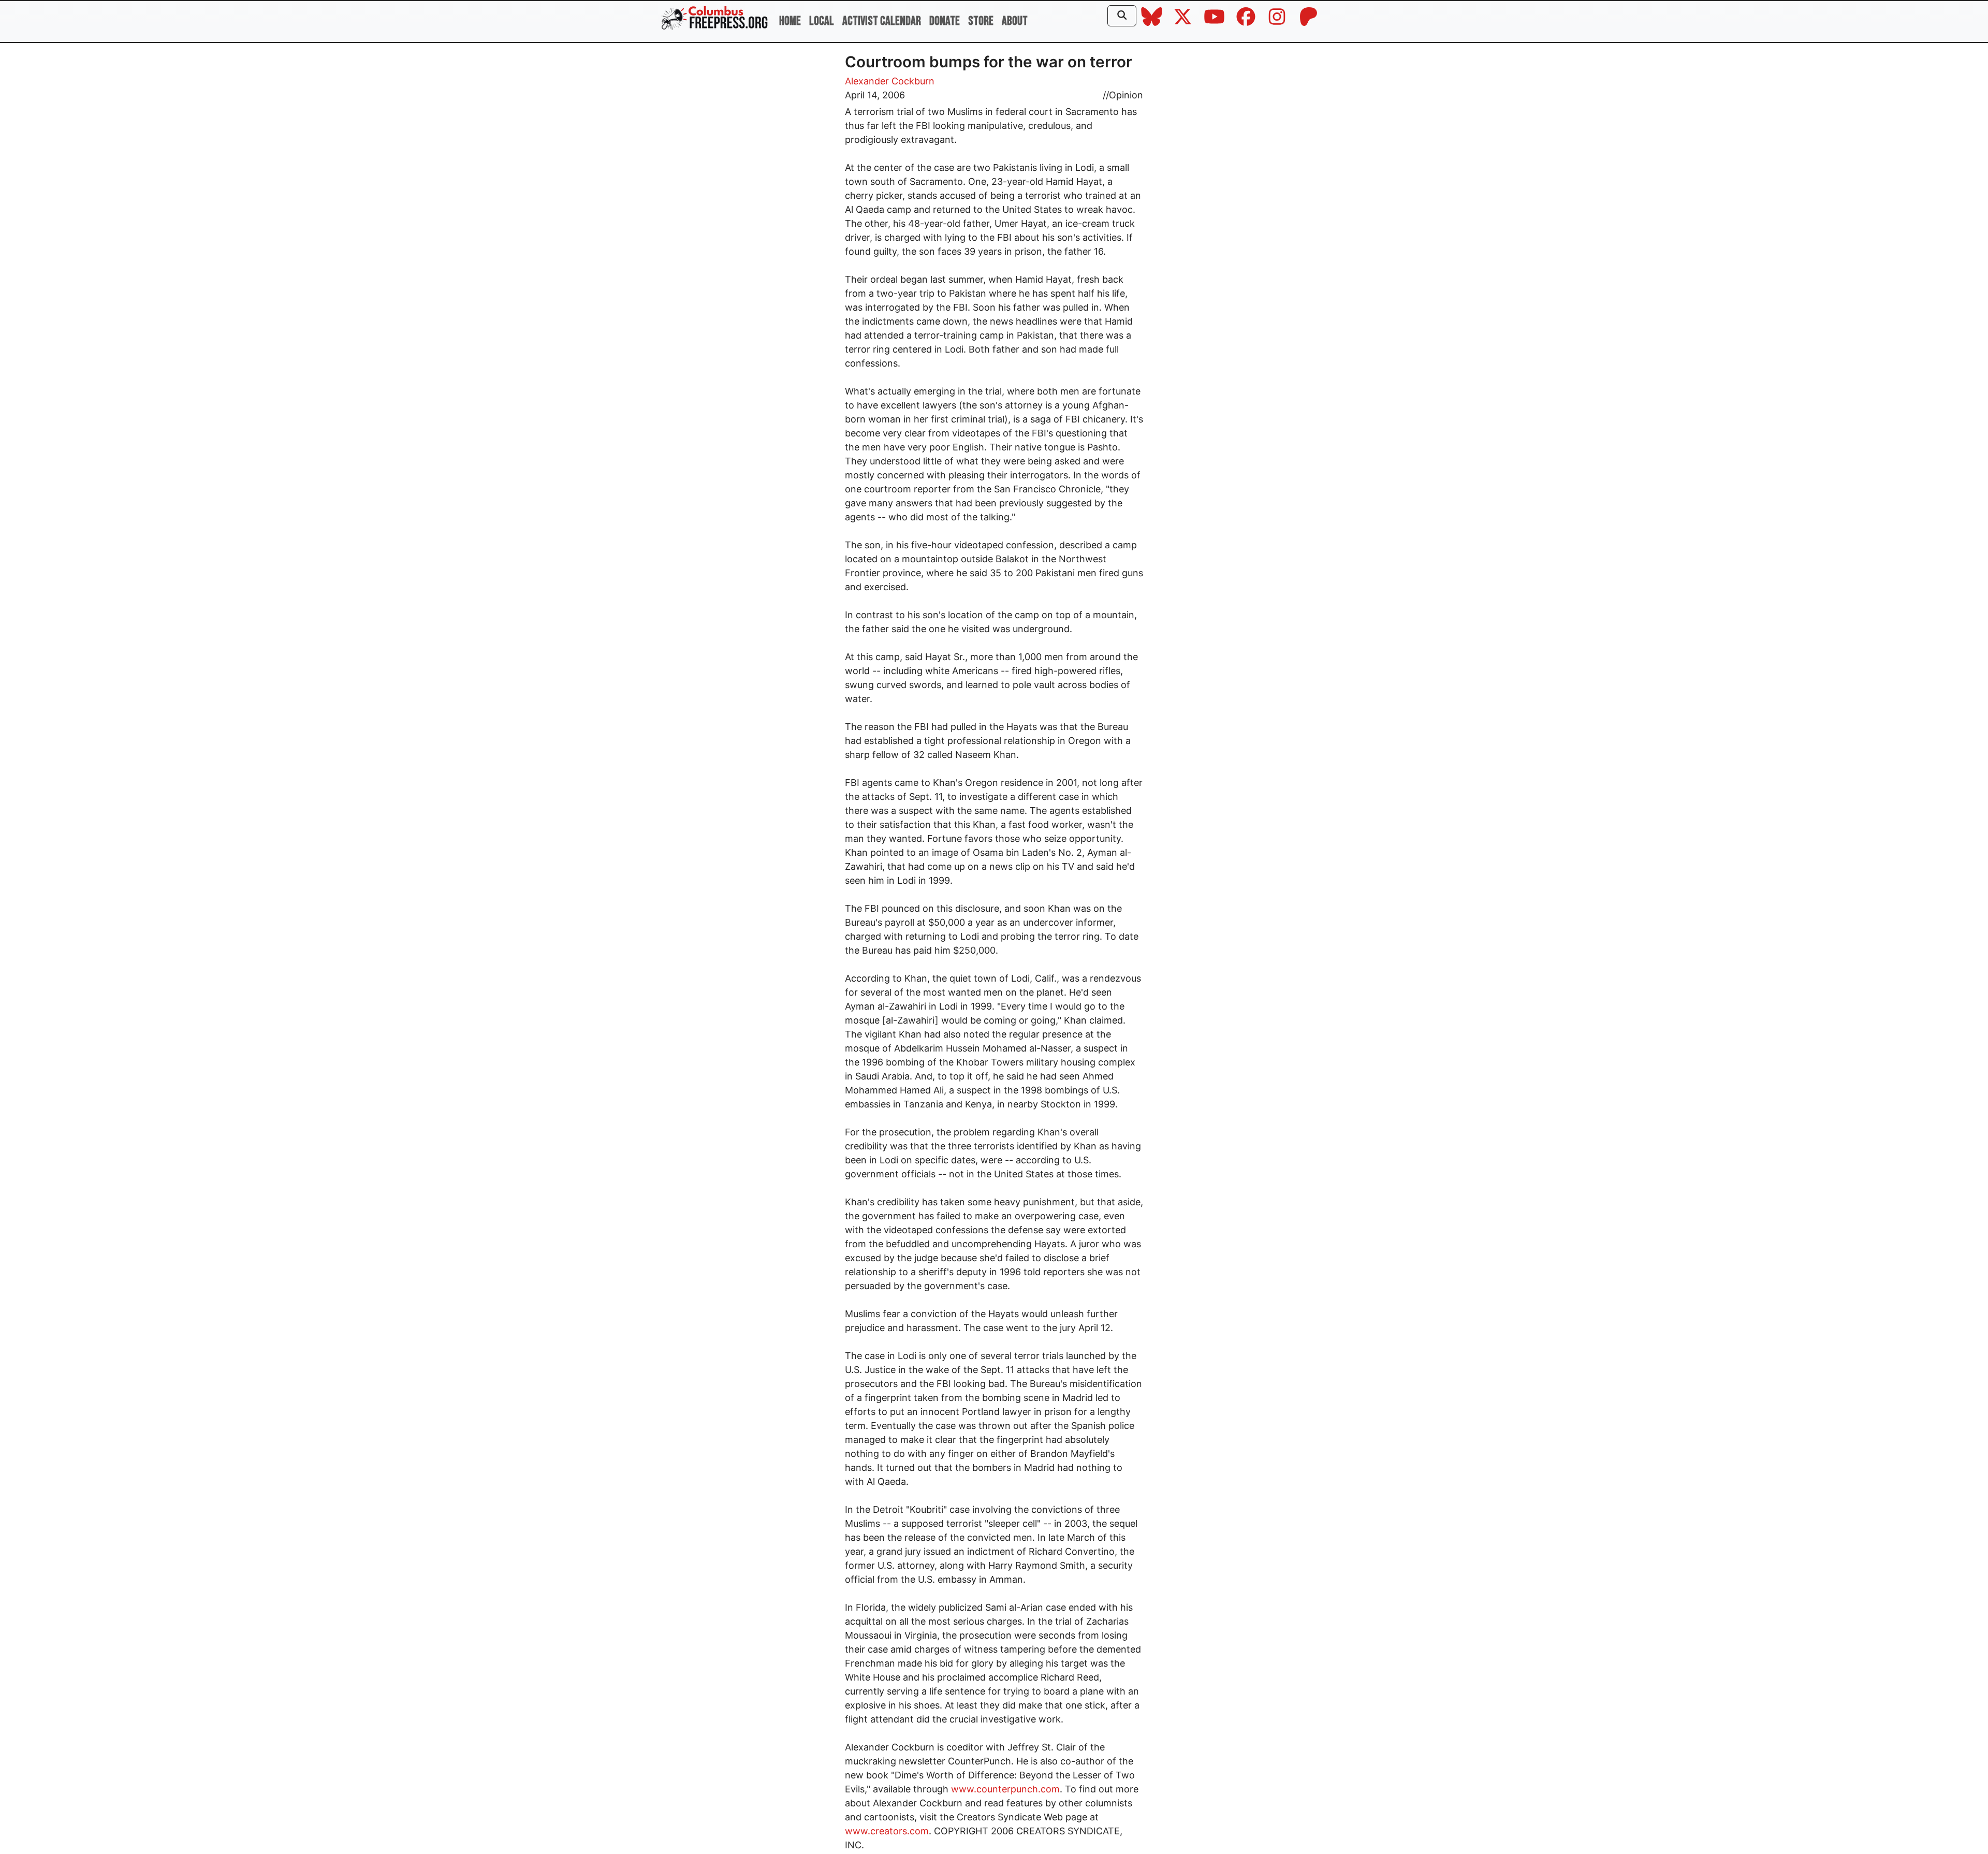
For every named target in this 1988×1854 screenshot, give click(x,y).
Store (981, 21)
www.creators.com (887, 1831)
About (1015, 21)
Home (790, 21)
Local (822, 21)
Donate (945, 21)
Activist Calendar (882, 21)
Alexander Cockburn (890, 81)
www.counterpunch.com (1005, 1789)
